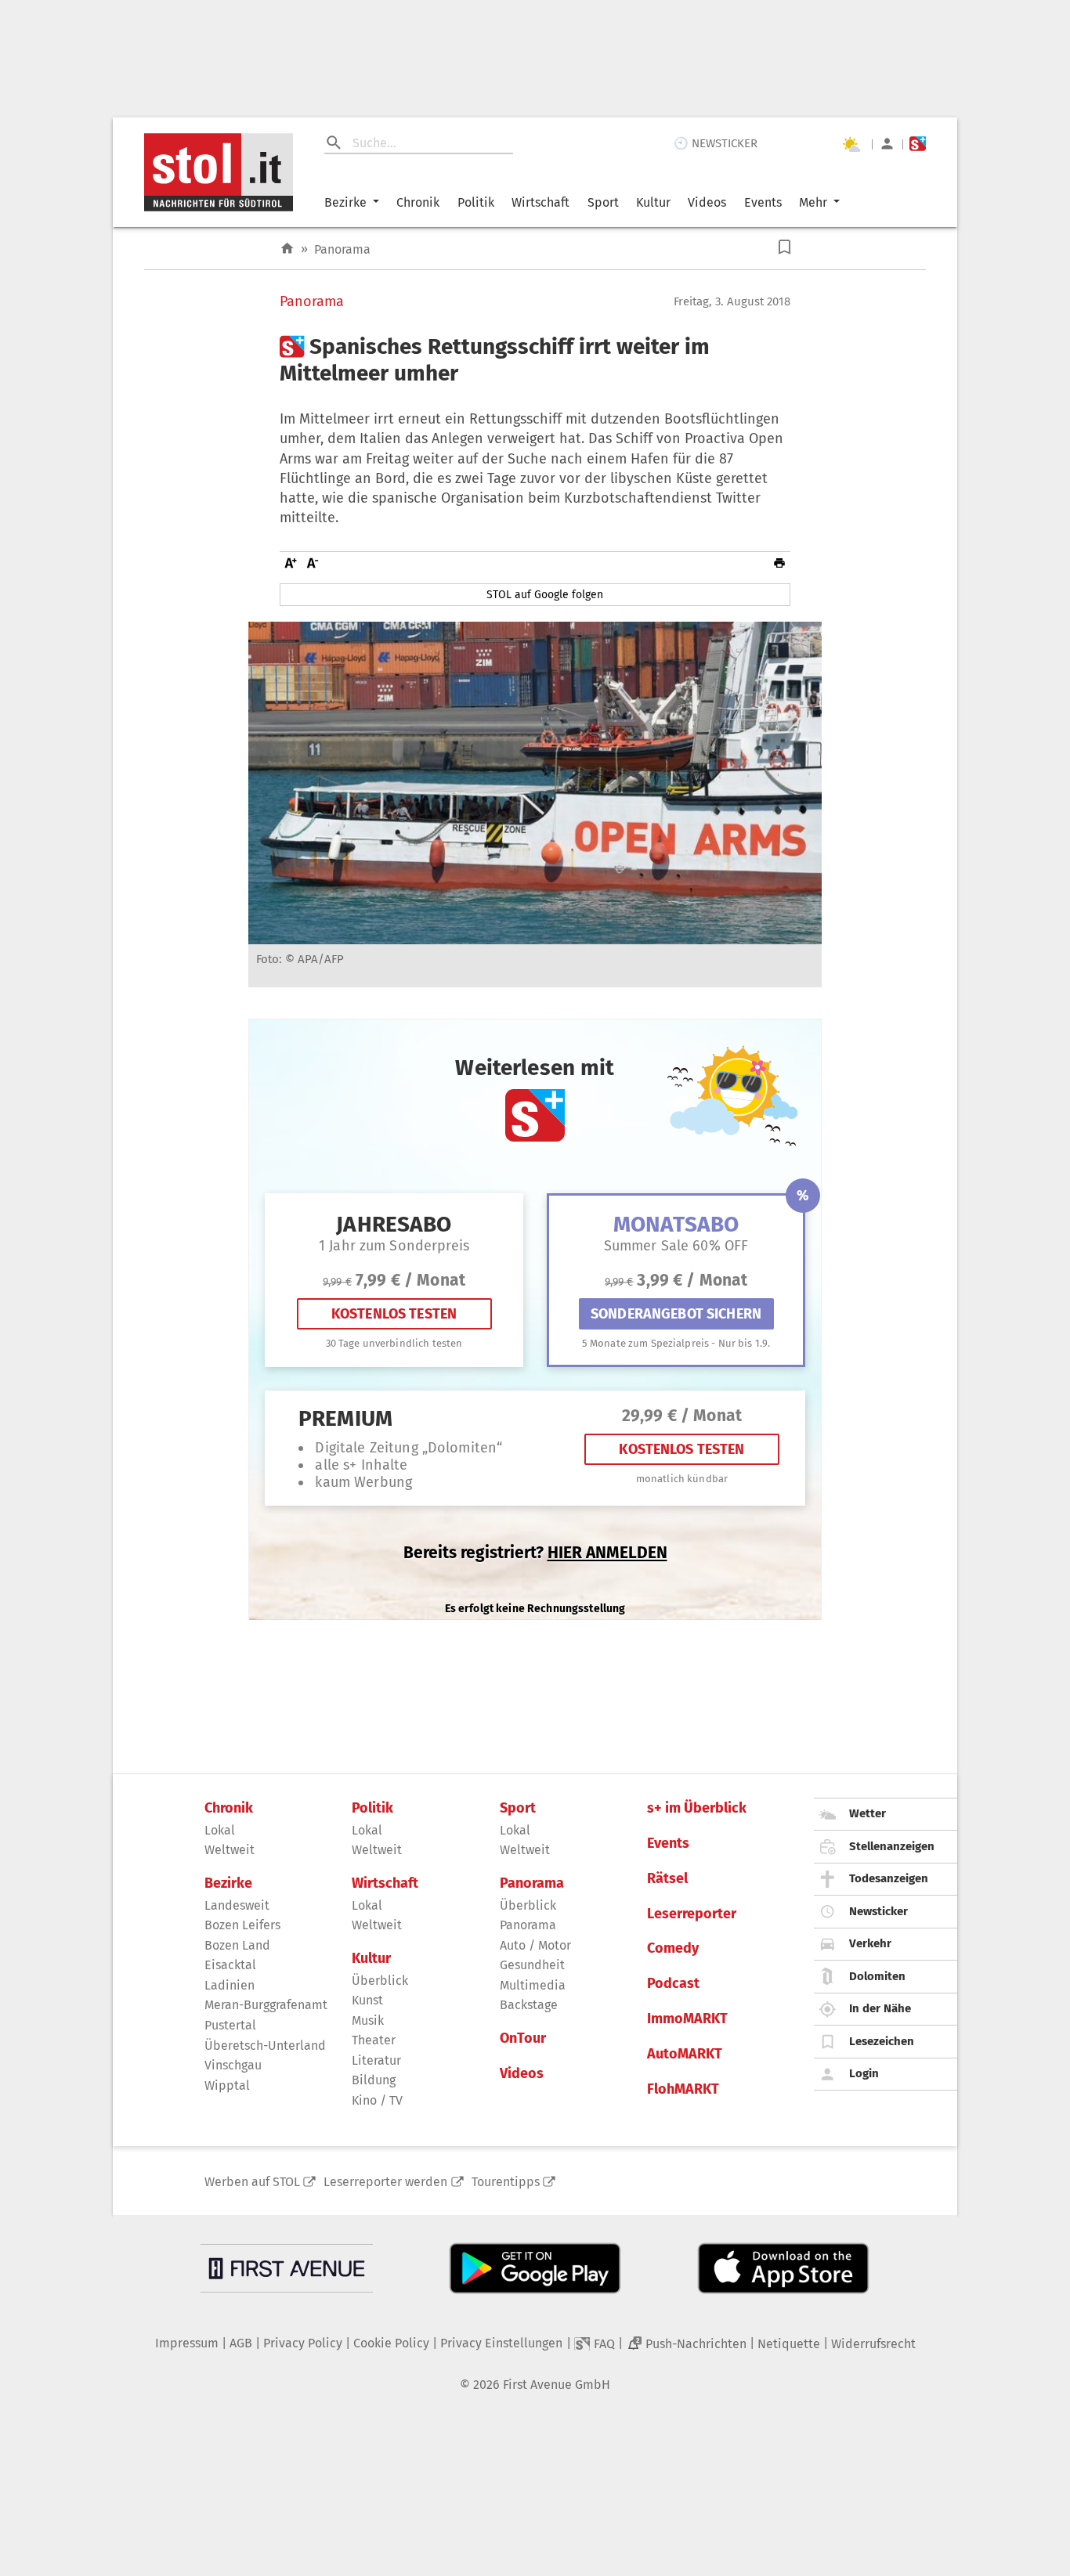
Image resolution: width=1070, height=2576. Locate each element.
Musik (368, 2020)
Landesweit (237, 1905)
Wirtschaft (540, 202)
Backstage (529, 2005)
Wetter (868, 1813)
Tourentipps (506, 2182)
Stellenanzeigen (892, 1846)
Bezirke (345, 202)
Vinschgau (233, 2065)
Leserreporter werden (385, 2182)
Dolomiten (877, 1976)
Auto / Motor (535, 1945)
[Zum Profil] (887, 144)
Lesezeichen (882, 2041)
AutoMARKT (685, 2054)
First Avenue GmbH (557, 2385)
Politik (476, 202)
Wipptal (227, 2085)
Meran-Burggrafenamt (266, 2005)
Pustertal (230, 2025)
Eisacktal (230, 1965)
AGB (241, 2343)
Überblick (380, 1981)
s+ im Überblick (697, 1808)
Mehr (813, 202)
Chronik (418, 202)
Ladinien (230, 1985)
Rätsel (667, 1879)
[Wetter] (851, 144)
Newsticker (878, 1911)
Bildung (374, 2080)
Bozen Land (237, 1945)
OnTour (523, 2038)
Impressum (187, 2343)
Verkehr (870, 1943)
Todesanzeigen (889, 1878)
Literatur (376, 2060)
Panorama (342, 249)
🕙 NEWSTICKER (716, 143)
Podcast (673, 1984)
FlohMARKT (683, 2089)
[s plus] (918, 144)
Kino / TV (377, 2100)
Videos (707, 202)
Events (763, 202)
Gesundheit (532, 1965)
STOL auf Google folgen (545, 595)
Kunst (367, 2000)
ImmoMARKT (687, 2019)
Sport (603, 202)
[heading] (535, 360)
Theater (374, 2040)
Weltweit (230, 1850)
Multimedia (533, 1985)
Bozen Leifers (242, 1925)
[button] (784, 247)
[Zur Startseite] (287, 249)
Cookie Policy (391, 2343)
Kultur (653, 202)
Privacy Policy (303, 2343)
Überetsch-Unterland (265, 2046)
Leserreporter (692, 1914)
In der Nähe (880, 2008)
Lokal (220, 1830)
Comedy (673, 1948)
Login (864, 2073)
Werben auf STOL (252, 2182)
